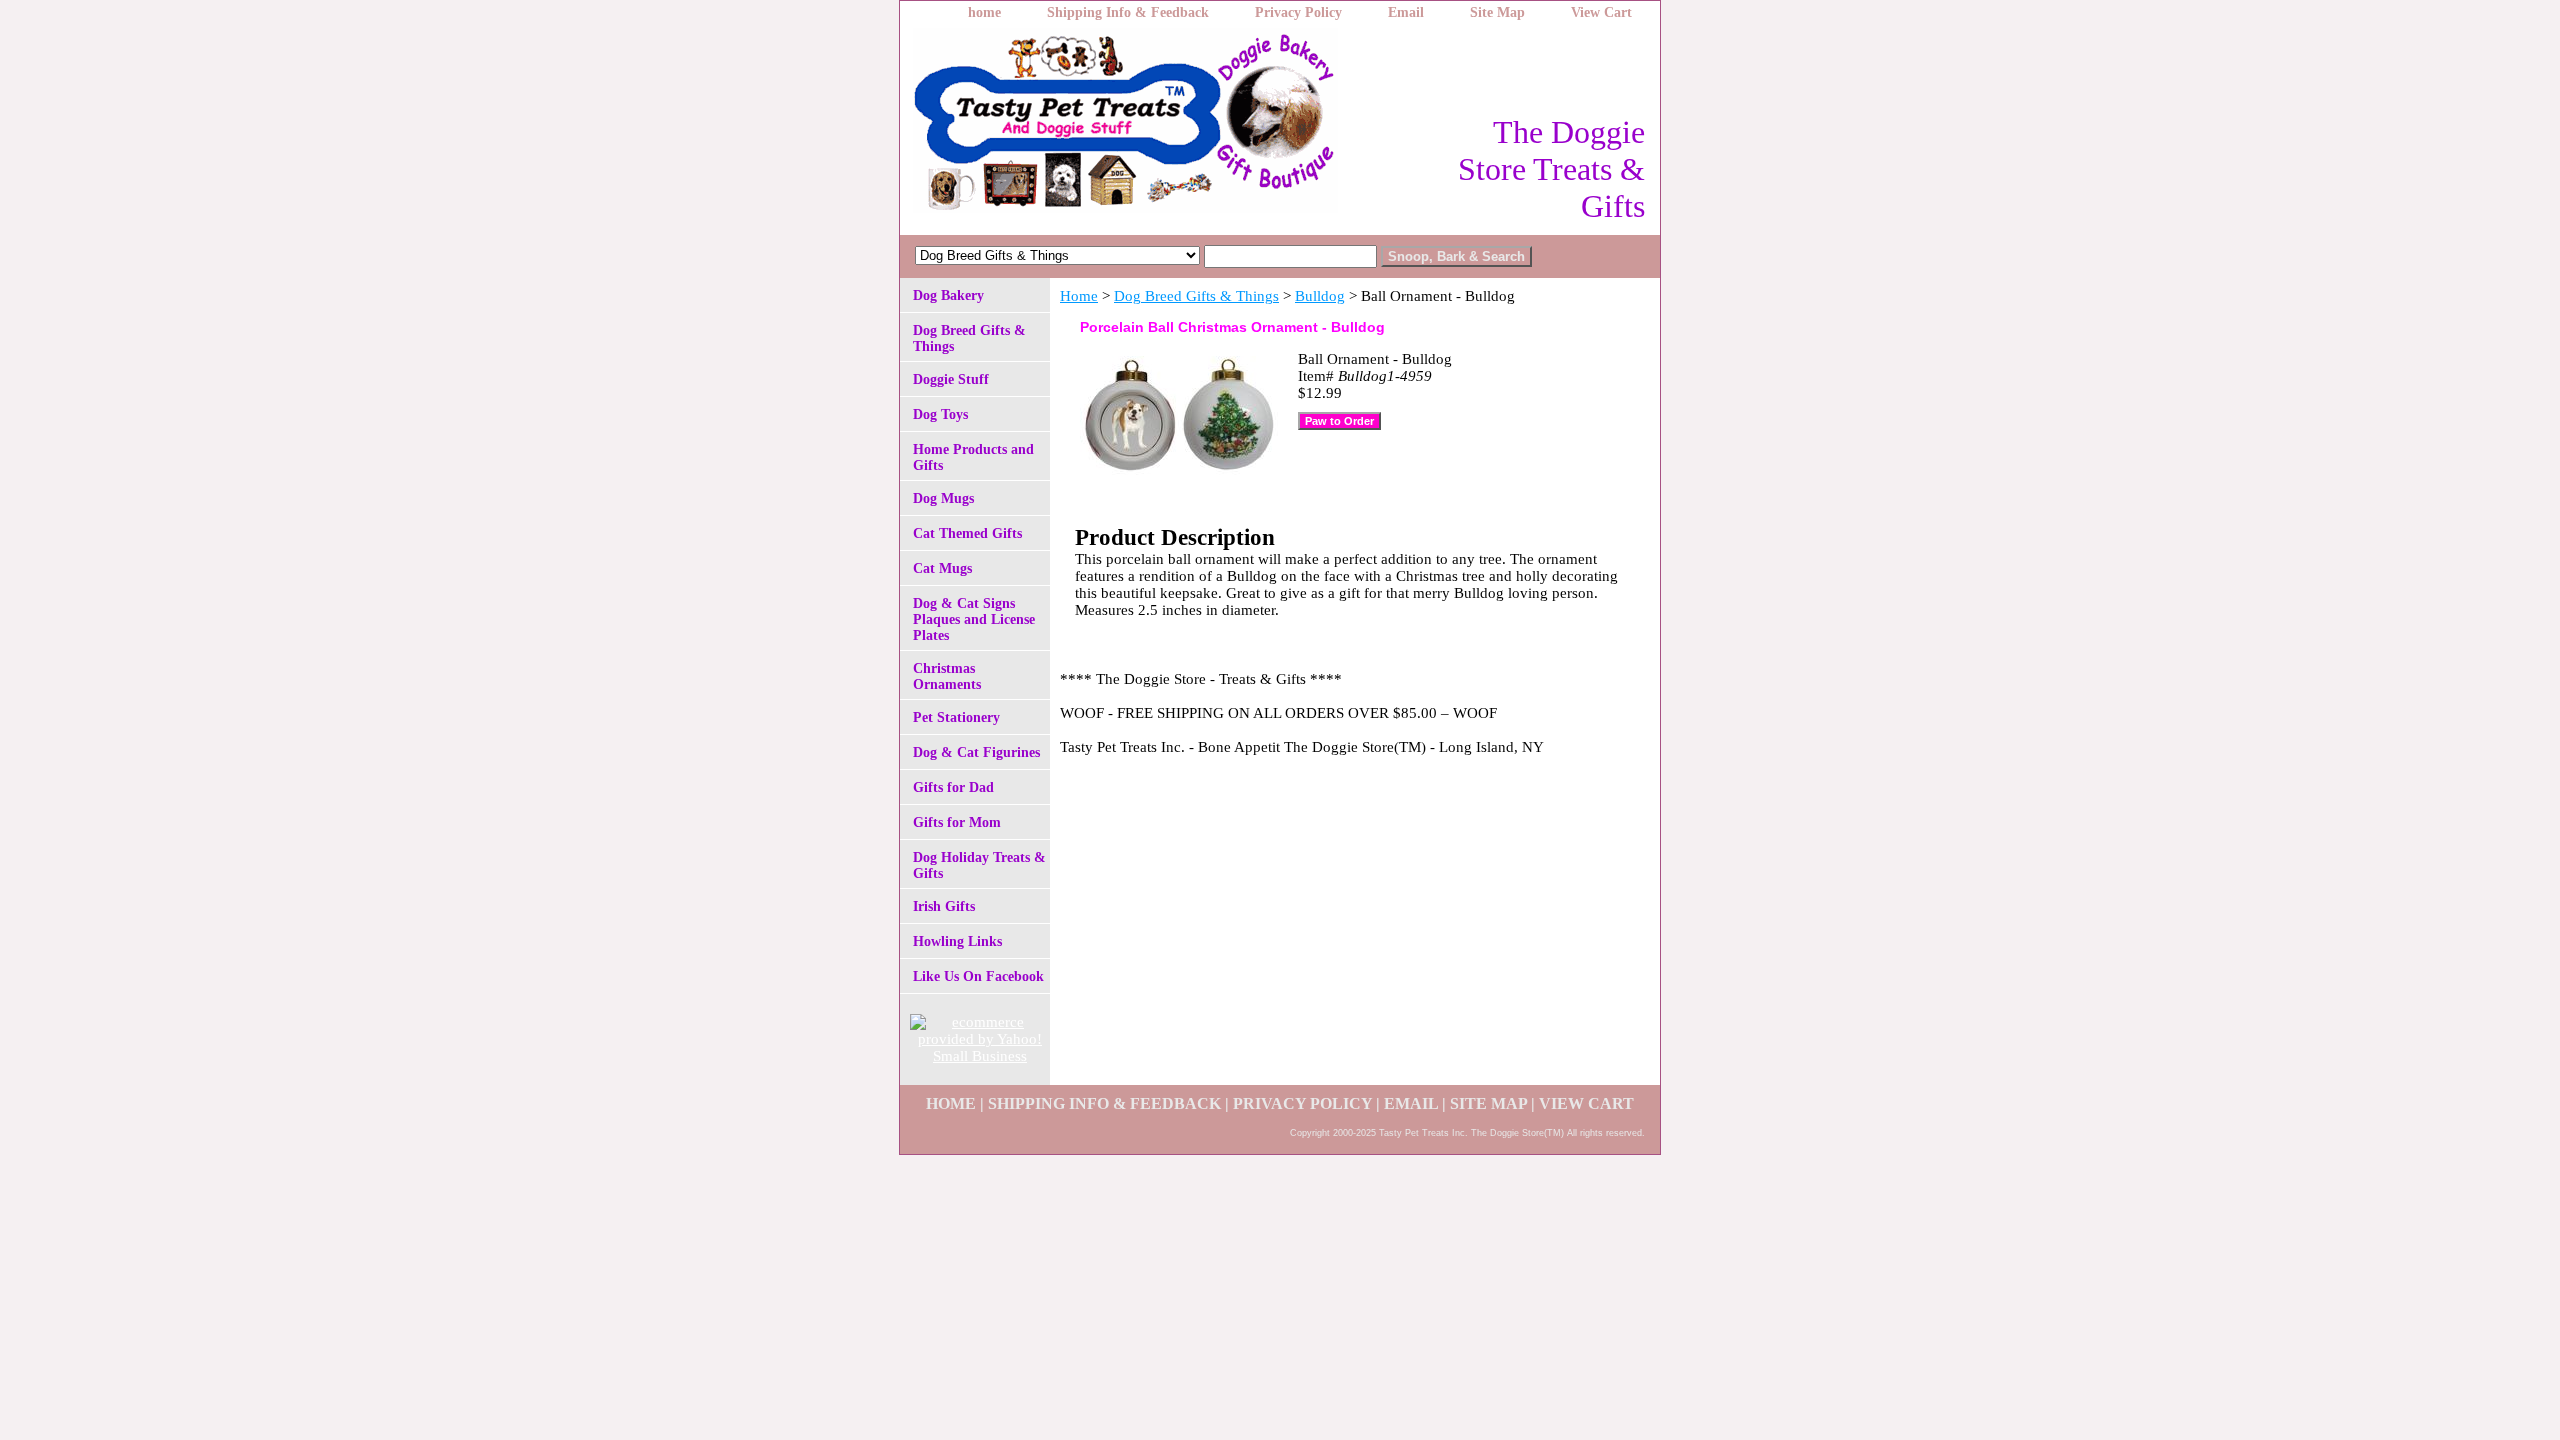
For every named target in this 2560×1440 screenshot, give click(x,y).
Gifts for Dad (953, 787)
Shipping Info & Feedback (1128, 12)
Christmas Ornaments (947, 676)
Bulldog (1320, 296)
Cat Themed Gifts (967, 533)
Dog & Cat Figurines (976, 752)
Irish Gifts (944, 906)
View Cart (1601, 12)
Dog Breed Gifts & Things (1196, 296)
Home (1079, 296)
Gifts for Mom (957, 822)
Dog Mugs (943, 498)
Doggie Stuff (951, 379)
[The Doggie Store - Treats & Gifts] (1150, 126)
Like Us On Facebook (978, 976)
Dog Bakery (948, 295)
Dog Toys (940, 414)
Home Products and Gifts (973, 457)
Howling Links (957, 941)
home (984, 12)
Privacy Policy (1298, 12)
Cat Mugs (942, 568)
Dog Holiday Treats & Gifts (979, 865)
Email (1406, 12)
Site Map (1497, 12)
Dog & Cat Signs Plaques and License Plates (974, 619)
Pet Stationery (956, 717)
